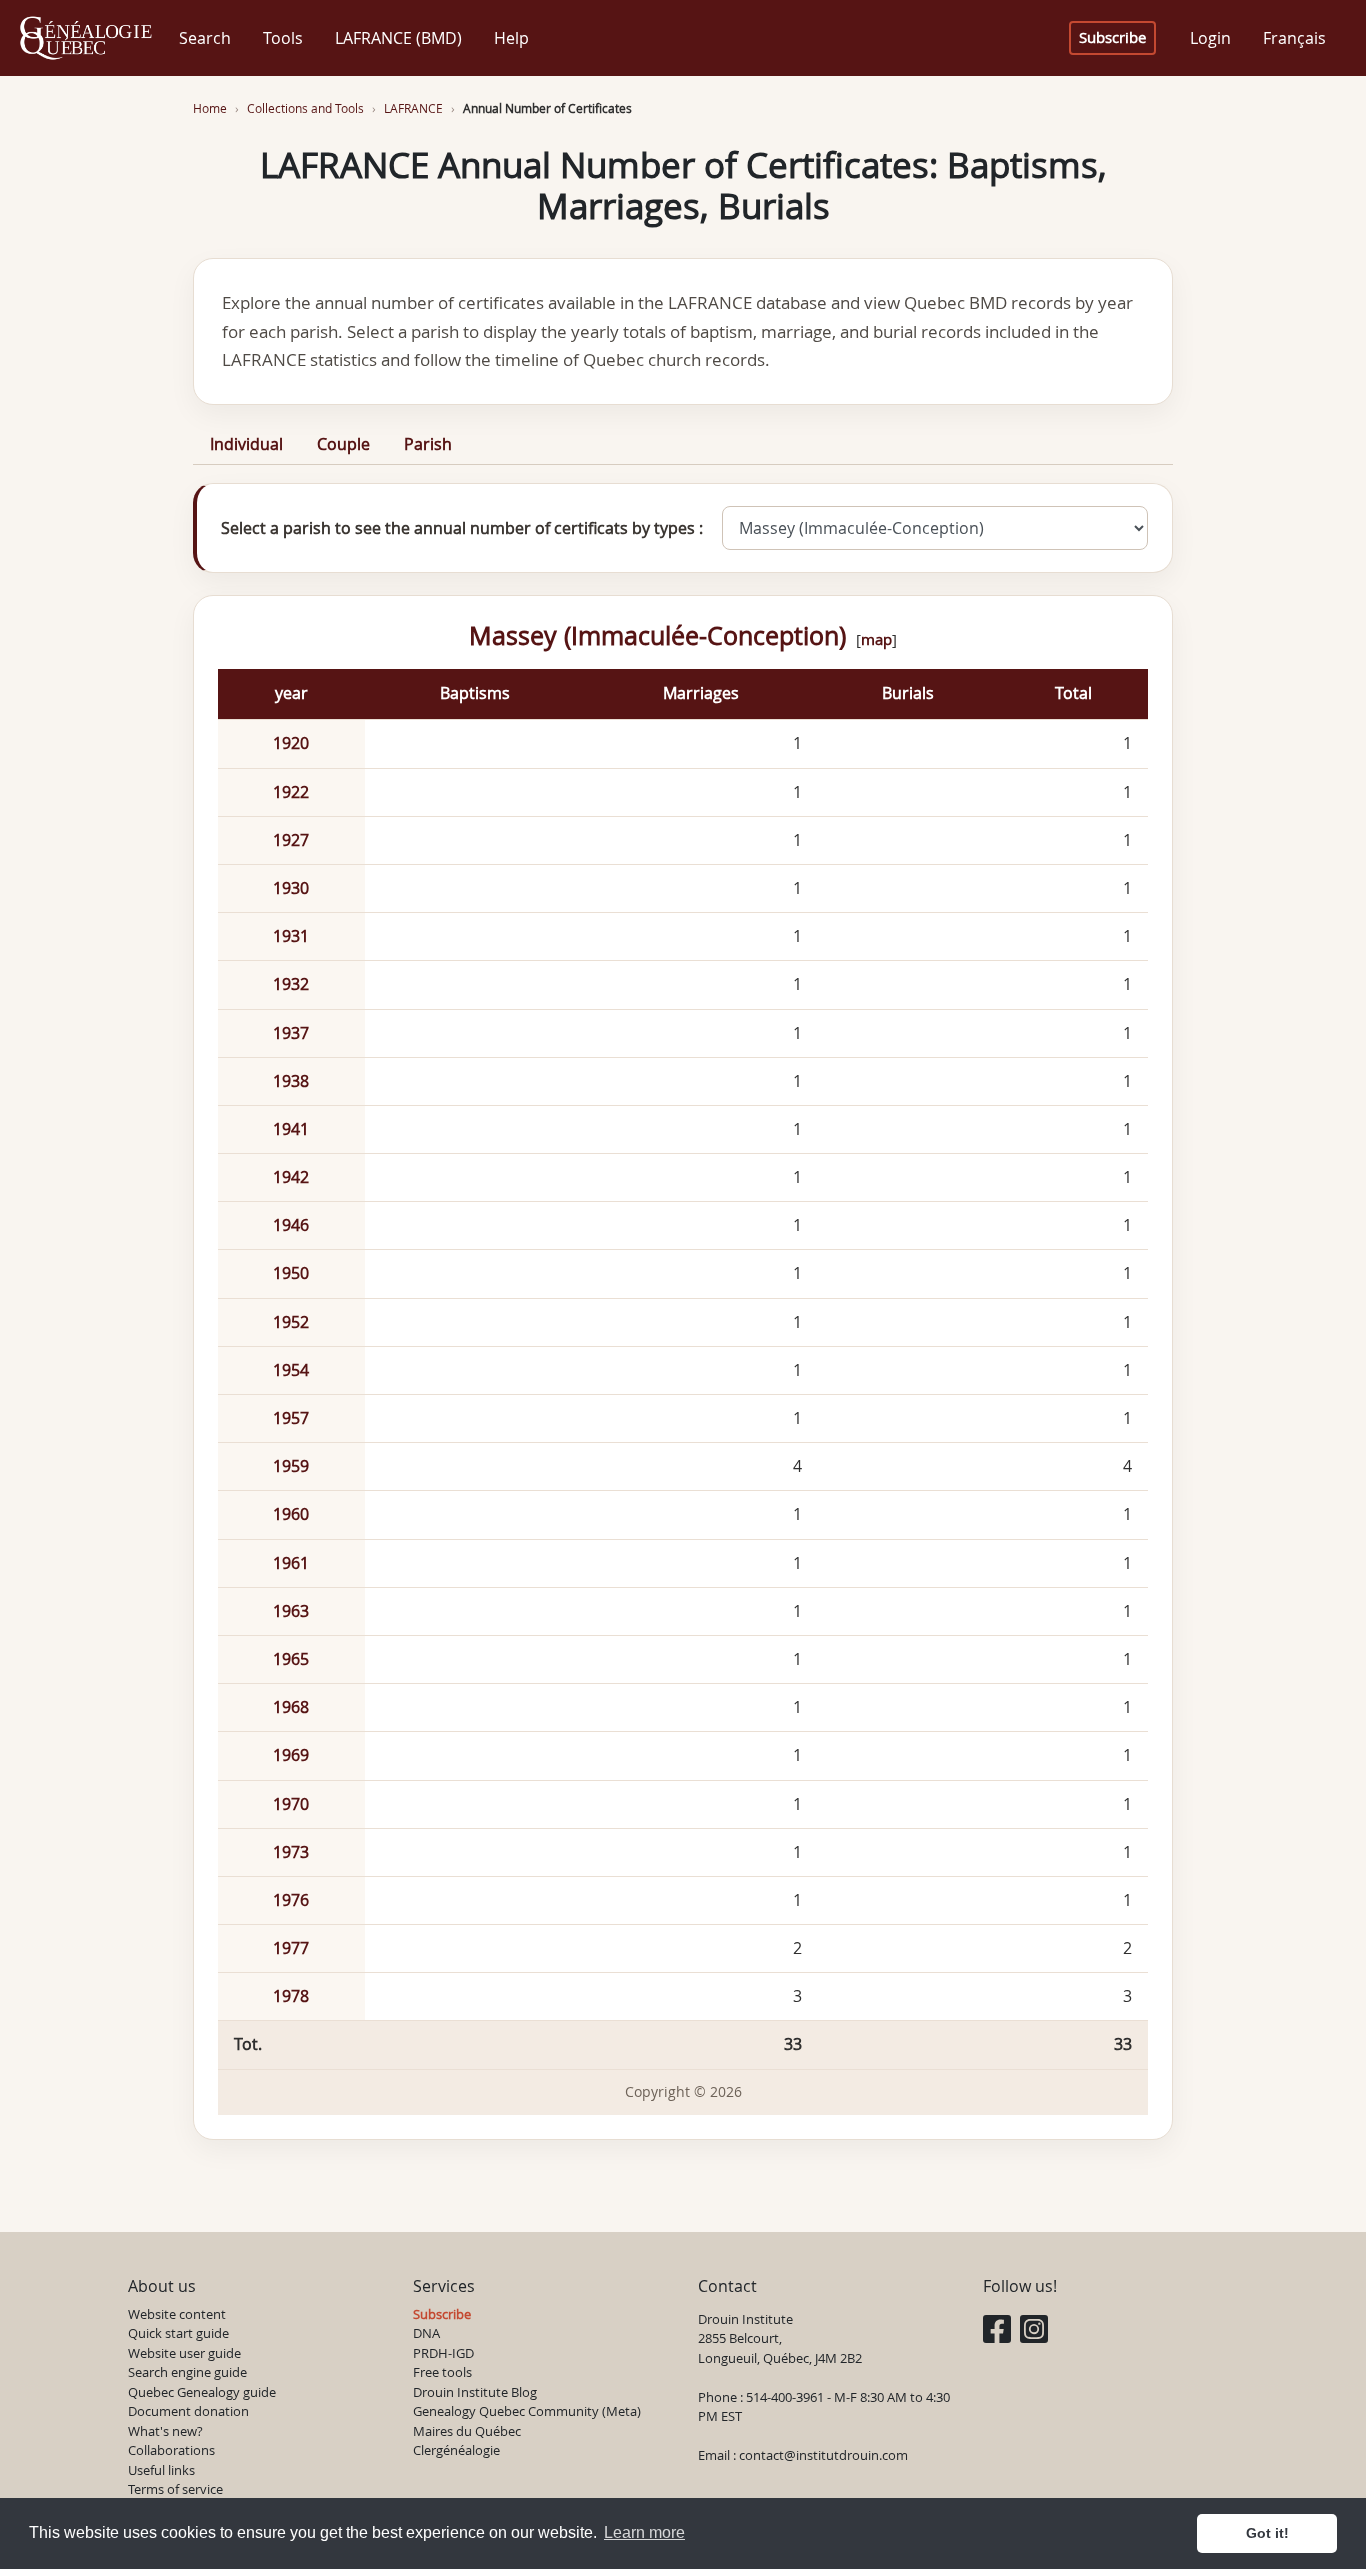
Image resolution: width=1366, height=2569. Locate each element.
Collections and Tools (305, 108)
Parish (428, 444)
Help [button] (511, 38)
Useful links (161, 2470)
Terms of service (175, 2489)
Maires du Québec (467, 2431)
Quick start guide (178, 2333)
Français (1294, 38)
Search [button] (205, 38)
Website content (177, 2314)
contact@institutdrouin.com (823, 2455)
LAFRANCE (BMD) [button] (398, 38)
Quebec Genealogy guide (202, 2392)
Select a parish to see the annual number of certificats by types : (462, 528)
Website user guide (184, 2353)
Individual (246, 444)
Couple (343, 444)
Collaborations (171, 2450)
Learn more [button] (644, 2532)
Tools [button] (283, 38)
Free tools (442, 2372)
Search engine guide (187, 2372)
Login (1210, 38)
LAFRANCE (413, 108)
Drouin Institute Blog (475, 2392)
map (876, 639)
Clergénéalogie (456, 2450)
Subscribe (1112, 37)
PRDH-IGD (443, 2353)
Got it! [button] (1267, 2533)
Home (210, 108)
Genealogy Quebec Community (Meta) (527, 2411)
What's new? (165, 2431)
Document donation (188, 2411)
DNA (426, 2333)
